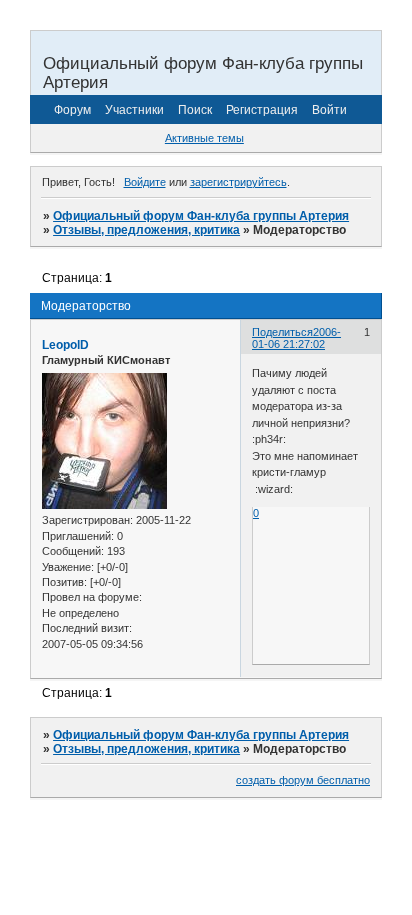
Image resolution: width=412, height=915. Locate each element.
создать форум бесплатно (303, 780)
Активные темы (204, 138)
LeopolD (65, 345)
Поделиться (282, 332)
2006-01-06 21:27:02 (296, 338)
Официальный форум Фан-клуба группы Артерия (201, 216)
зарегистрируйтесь (238, 182)
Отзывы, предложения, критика (146, 230)
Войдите (145, 182)
